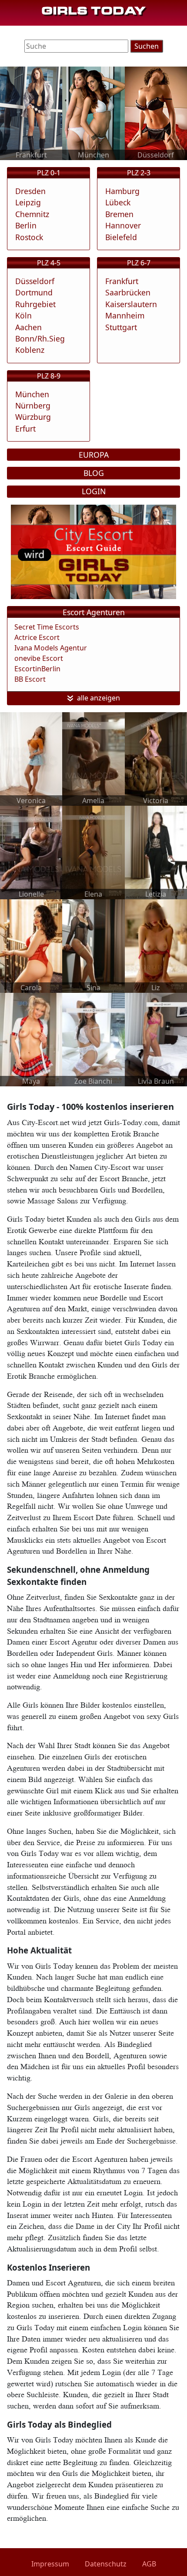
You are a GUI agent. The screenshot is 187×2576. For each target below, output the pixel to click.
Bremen (119, 214)
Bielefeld (121, 237)
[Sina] (93, 945)
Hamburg (122, 191)
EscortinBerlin (37, 669)
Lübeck (118, 202)
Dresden (30, 191)
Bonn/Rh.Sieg (40, 338)
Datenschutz (106, 2564)
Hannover (123, 225)
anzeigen (105, 698)
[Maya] (31, 1039)
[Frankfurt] (31, 113)
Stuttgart (121, 327)
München (32, 394)
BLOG (94, 473)
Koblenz (30, 350)
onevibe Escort (39, 658)
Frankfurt (122, 281)
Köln (23, 315)
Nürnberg (33, 405)
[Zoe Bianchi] (93, 1039)
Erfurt (25, 429)
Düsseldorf (35, 281)
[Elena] (93, 852)
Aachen (28, 327)
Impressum (50, 2564)
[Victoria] (156, 758)
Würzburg (33, 417)
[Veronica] (31, 758)
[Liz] (156, 945)
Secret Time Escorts (47, 627)
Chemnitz (32, 214)
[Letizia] (156, 852)
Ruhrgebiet (35, 304)
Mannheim (125, 315)
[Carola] (31, 945)
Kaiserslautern (131, 304)
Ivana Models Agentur (51, 648)
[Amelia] (93, 758)
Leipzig (28, 202)
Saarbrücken (128, 292)
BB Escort (30, 679)
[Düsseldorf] (156, 113)
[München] (93, 113)
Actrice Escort (37, 637)
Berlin (26, 225)
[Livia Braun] (156, 1039)
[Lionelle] (31, 852)
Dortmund (34, 292)
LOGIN (94, 491)
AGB (149, 2564)
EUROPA (94, 455)
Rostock (29, 237)
